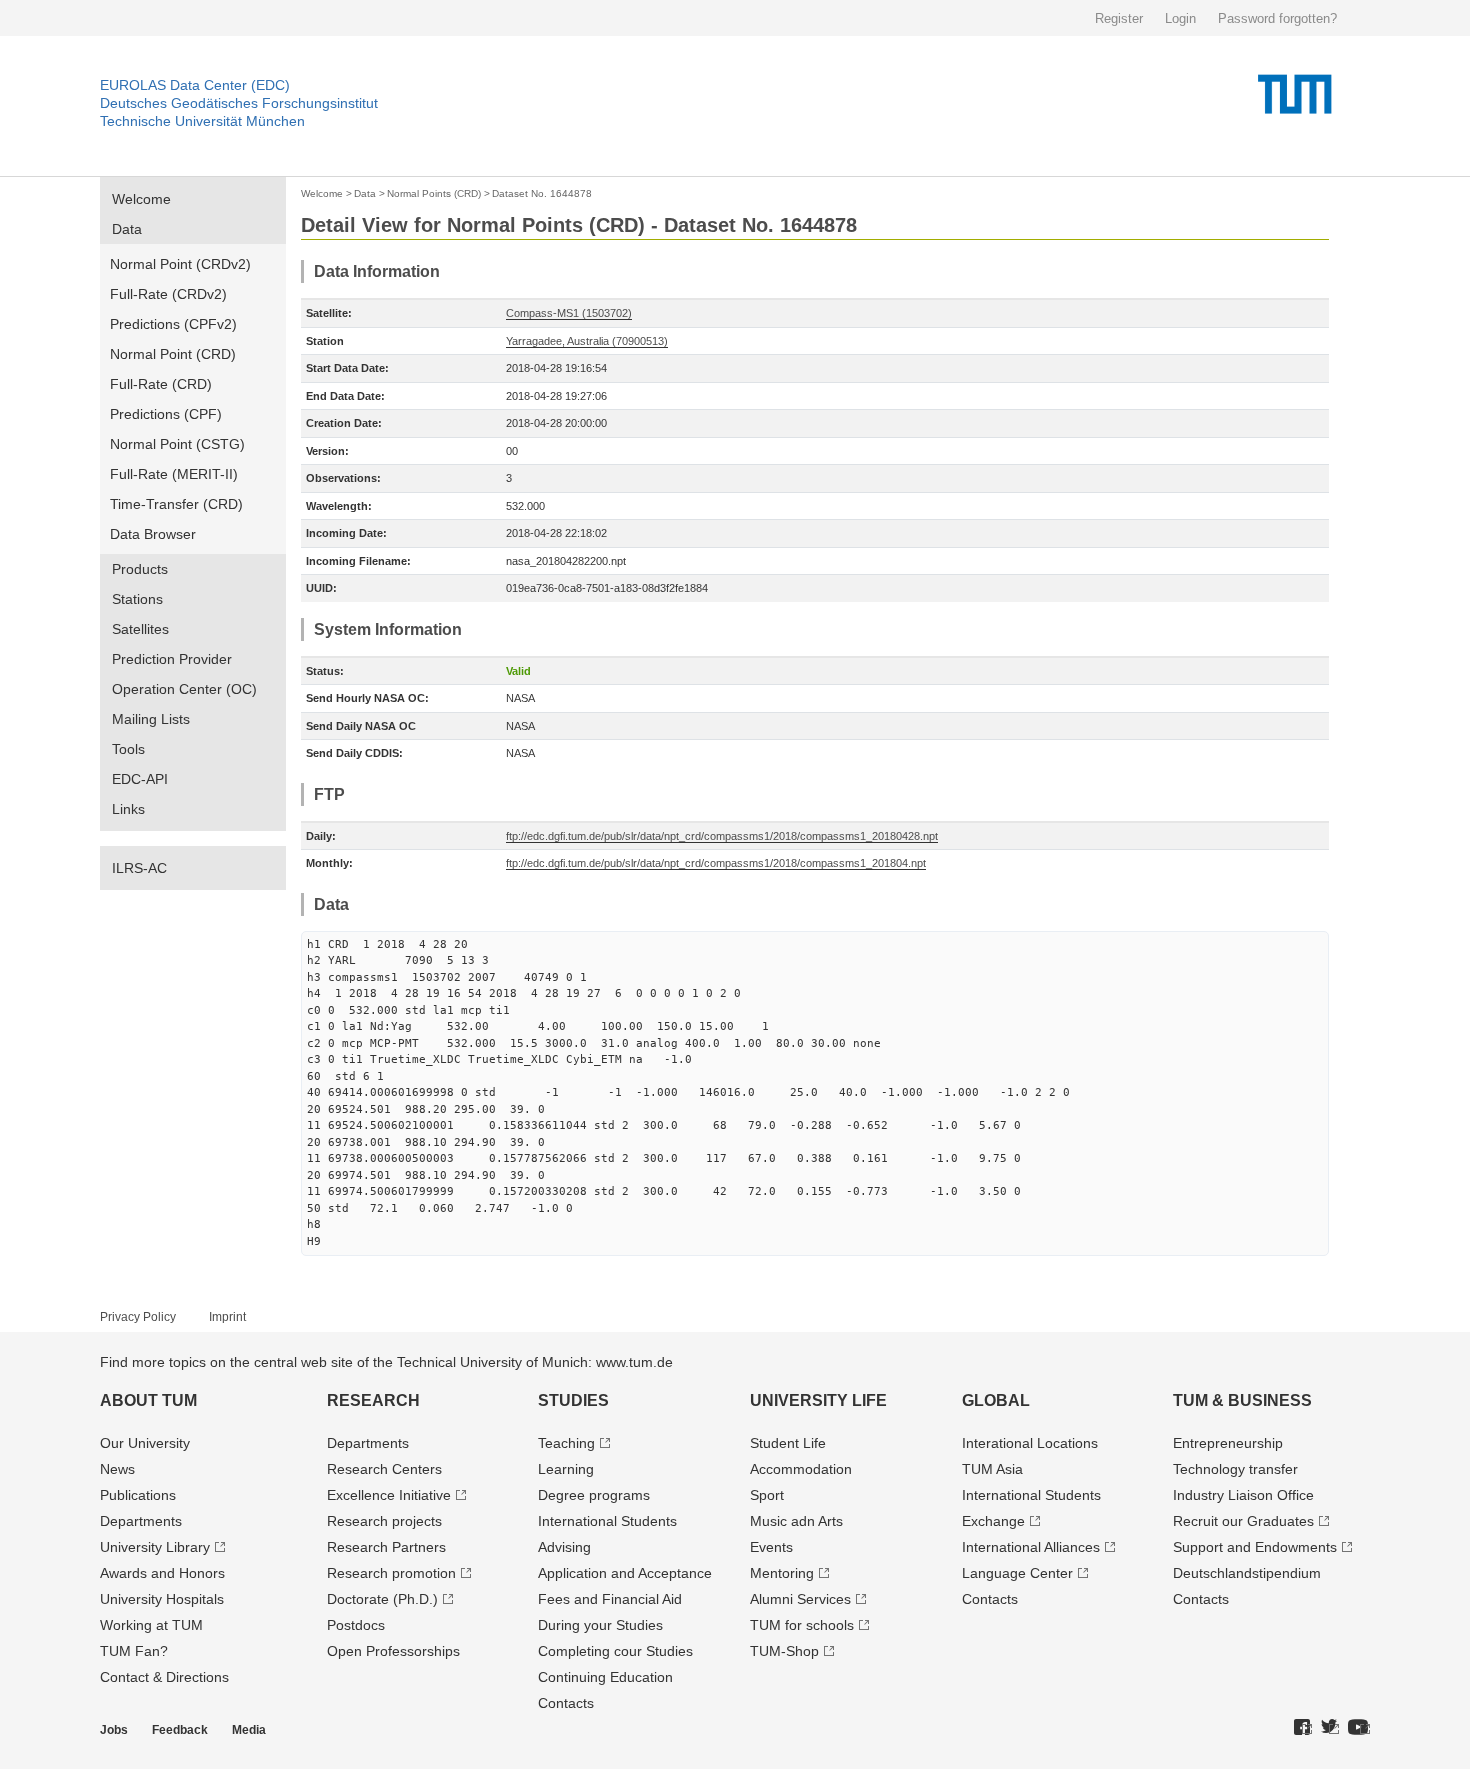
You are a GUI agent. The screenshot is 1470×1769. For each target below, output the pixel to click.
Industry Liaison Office (1243, 1495)
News (117, 1469)
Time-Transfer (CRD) (176, 504)
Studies (573, 1400)
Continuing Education (605, 1677)
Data (127, 229)
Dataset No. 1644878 (542, 193)
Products (140, 569)
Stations (137, 599)
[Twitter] (1330, 1728)
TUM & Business (1242, 1400)
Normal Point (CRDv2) (180, 264)
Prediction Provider (172, 659)
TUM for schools (802, 1625)
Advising (564, 1547)
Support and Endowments (1255, 1547)
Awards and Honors (162, 1573)
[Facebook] (1303, 1728)
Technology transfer (1235, 1469)
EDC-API (140, 779)
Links (128, 809)
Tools (128, 749)
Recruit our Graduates (1243, 1521)
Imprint (227, 1317)
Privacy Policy (138, 1317)
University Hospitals (162, 1599)
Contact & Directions (164, 1677)
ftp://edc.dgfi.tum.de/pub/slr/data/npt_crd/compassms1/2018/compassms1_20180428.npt (722, 836)
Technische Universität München (202, 121)
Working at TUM (151, 1625)
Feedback (180, 1730)
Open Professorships (393, 1651)
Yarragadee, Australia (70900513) (587, 341)
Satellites (140, 629)
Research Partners (386, 1547)
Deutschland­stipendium (1247, 1573)
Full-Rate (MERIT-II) (174, 474)
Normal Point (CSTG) (177, 444)
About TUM (148, 1400)
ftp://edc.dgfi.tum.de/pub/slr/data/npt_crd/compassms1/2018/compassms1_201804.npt (716, 863)
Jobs (114, 1730)
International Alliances (1031, 1547)
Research (373, 1400)
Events (771, 1547)
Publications (138, 1495)
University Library (155, 1547)
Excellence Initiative (389, 1495)
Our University (145, 1443)
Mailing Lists (151, 719)
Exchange (993, 1521)
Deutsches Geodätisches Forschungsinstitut (239, 103)
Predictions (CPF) (166, 414)
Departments (141, 1521)
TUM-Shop (784, 1651)
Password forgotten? (1277, 18)
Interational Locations (1030, 1443)
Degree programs (594, 1495)
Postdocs (356, 1625)
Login (1180, 18)
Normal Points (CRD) (434, 193)
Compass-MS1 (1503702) (569, 313)
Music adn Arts (796, 1521)
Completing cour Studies (615, 1651)
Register (1119, 18)
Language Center (1017, 1573)
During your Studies (600, 1625)
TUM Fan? (134, 1651)
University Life (818, 1400)
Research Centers (384, 1469)
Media (249, 1730)
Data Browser (153, 534)
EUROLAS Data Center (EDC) (195, 85)
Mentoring (782, 1573)
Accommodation (801, 1469)
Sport (767, 1495)
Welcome (141, 199)
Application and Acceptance (625, 1573)
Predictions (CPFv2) (173, 324)
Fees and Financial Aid (610, 1599)
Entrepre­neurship (1228, 1443)
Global (996, 1400)
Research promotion (391, 1573)
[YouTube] (1359, 1728)
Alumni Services (800, 1599)
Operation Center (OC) (184, 689)
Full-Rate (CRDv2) (168, 294)
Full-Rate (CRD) (161, 384)
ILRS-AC (139, 868)
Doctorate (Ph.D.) (382, 1599)
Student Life (788, 1443)
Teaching (566, 1443)
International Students (607, 1521)
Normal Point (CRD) (173, 354)
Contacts (566, 1703)
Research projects (384, 1521)
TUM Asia (992, 1469)
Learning (566, 1469)
